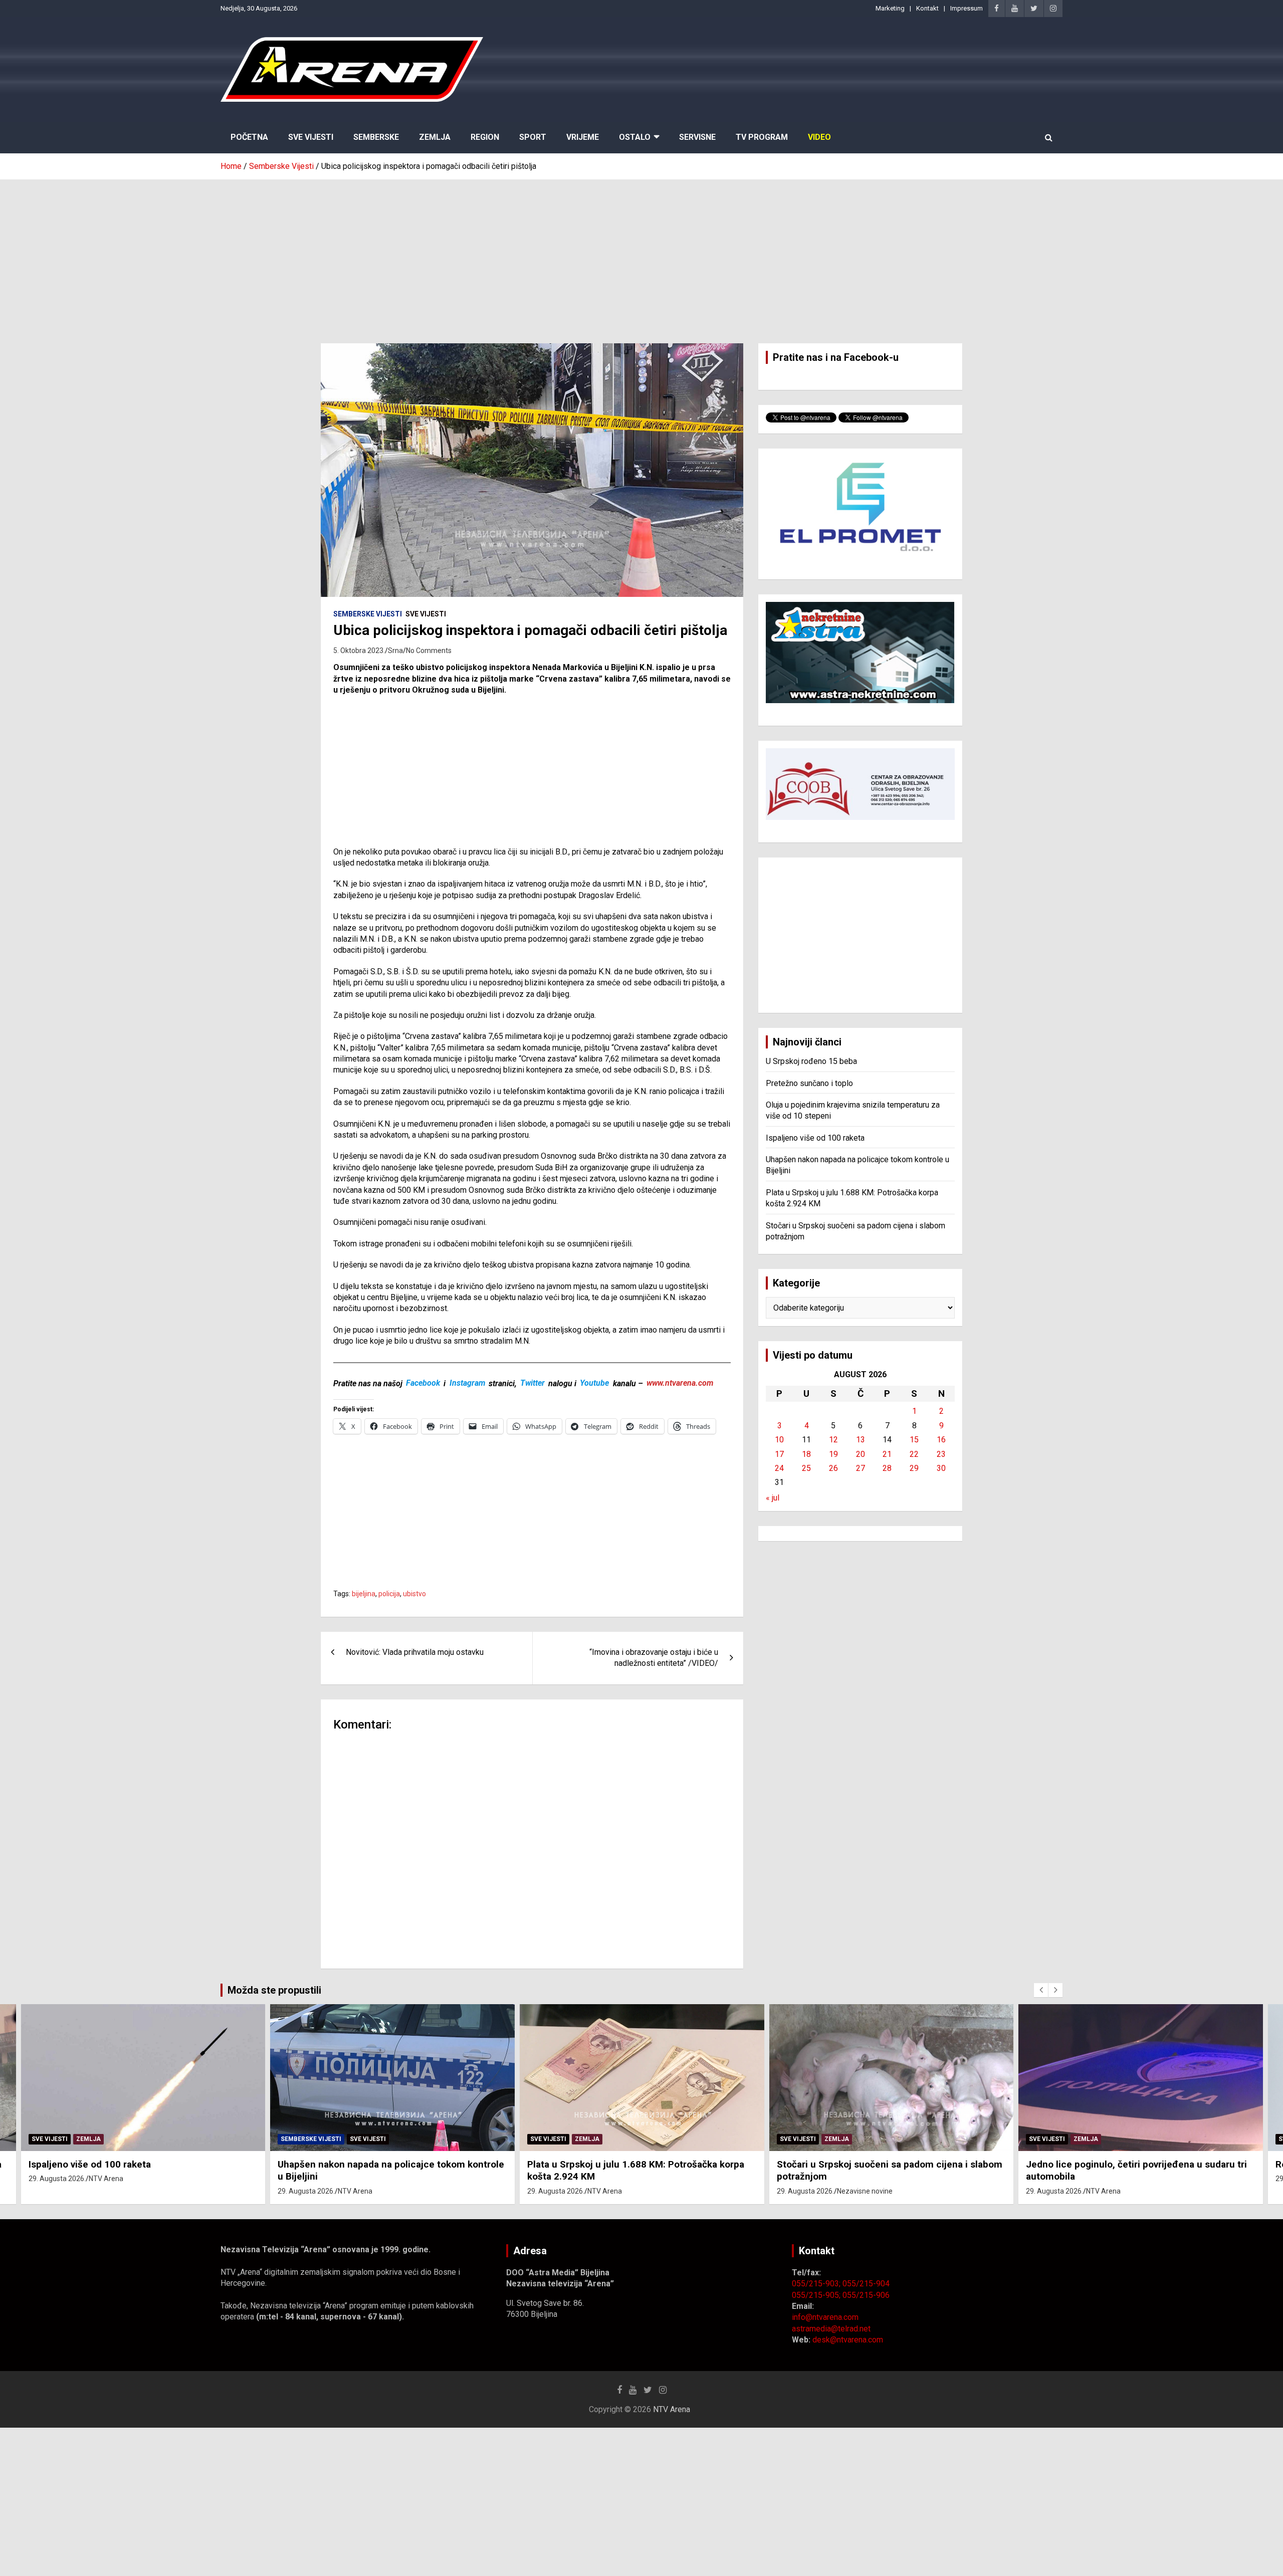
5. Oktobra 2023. (359, 651)
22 (914, 1454)
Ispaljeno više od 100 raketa (815, 1138)
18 (806, 1454)
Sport (533, 137)
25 (806, 1468)
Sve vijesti (426, 614)
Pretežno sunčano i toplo (809, 1083)
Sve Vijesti (311, 137)
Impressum (967, 8)
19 (833, 1454)
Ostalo (635, 137)
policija (389, 1594)
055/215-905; (817, 2295)
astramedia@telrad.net (831, 2329)
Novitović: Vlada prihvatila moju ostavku (415, 1652)
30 (941, 1468)
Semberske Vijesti (368, 614)
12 (833, 1440)
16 (941, 1440)
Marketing (890, 8)
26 (833, 1468)
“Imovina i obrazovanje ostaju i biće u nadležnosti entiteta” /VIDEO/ (654, 1658)
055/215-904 (866, 2284)
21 (887, 1454)
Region (485, 137)
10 (779, 1440)
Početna (249, 137)
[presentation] (1041, 1990)
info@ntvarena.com (825, 2317)
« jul (773, 1498)
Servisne (697, 137)
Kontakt (927, 8)
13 (861, 1440)
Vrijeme (583, 137)
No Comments (429, 651)
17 (779, 1454)
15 (914, 1440)
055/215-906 (866, 2295)
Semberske (376, 137)
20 (861, 1454)
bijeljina (364, 1594)
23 (941, 1454)
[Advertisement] (641, 254)
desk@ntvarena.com (848, 2340)
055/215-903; (817, 2284)
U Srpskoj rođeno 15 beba (811, 1061)
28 (887, 1468)
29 (914, 1468)
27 (861, 1468)
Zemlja (435, 137)
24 (779, 1468)
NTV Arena (106, 2179)
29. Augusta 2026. (57, 2179)
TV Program (762, 137)
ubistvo (414, 1594)
